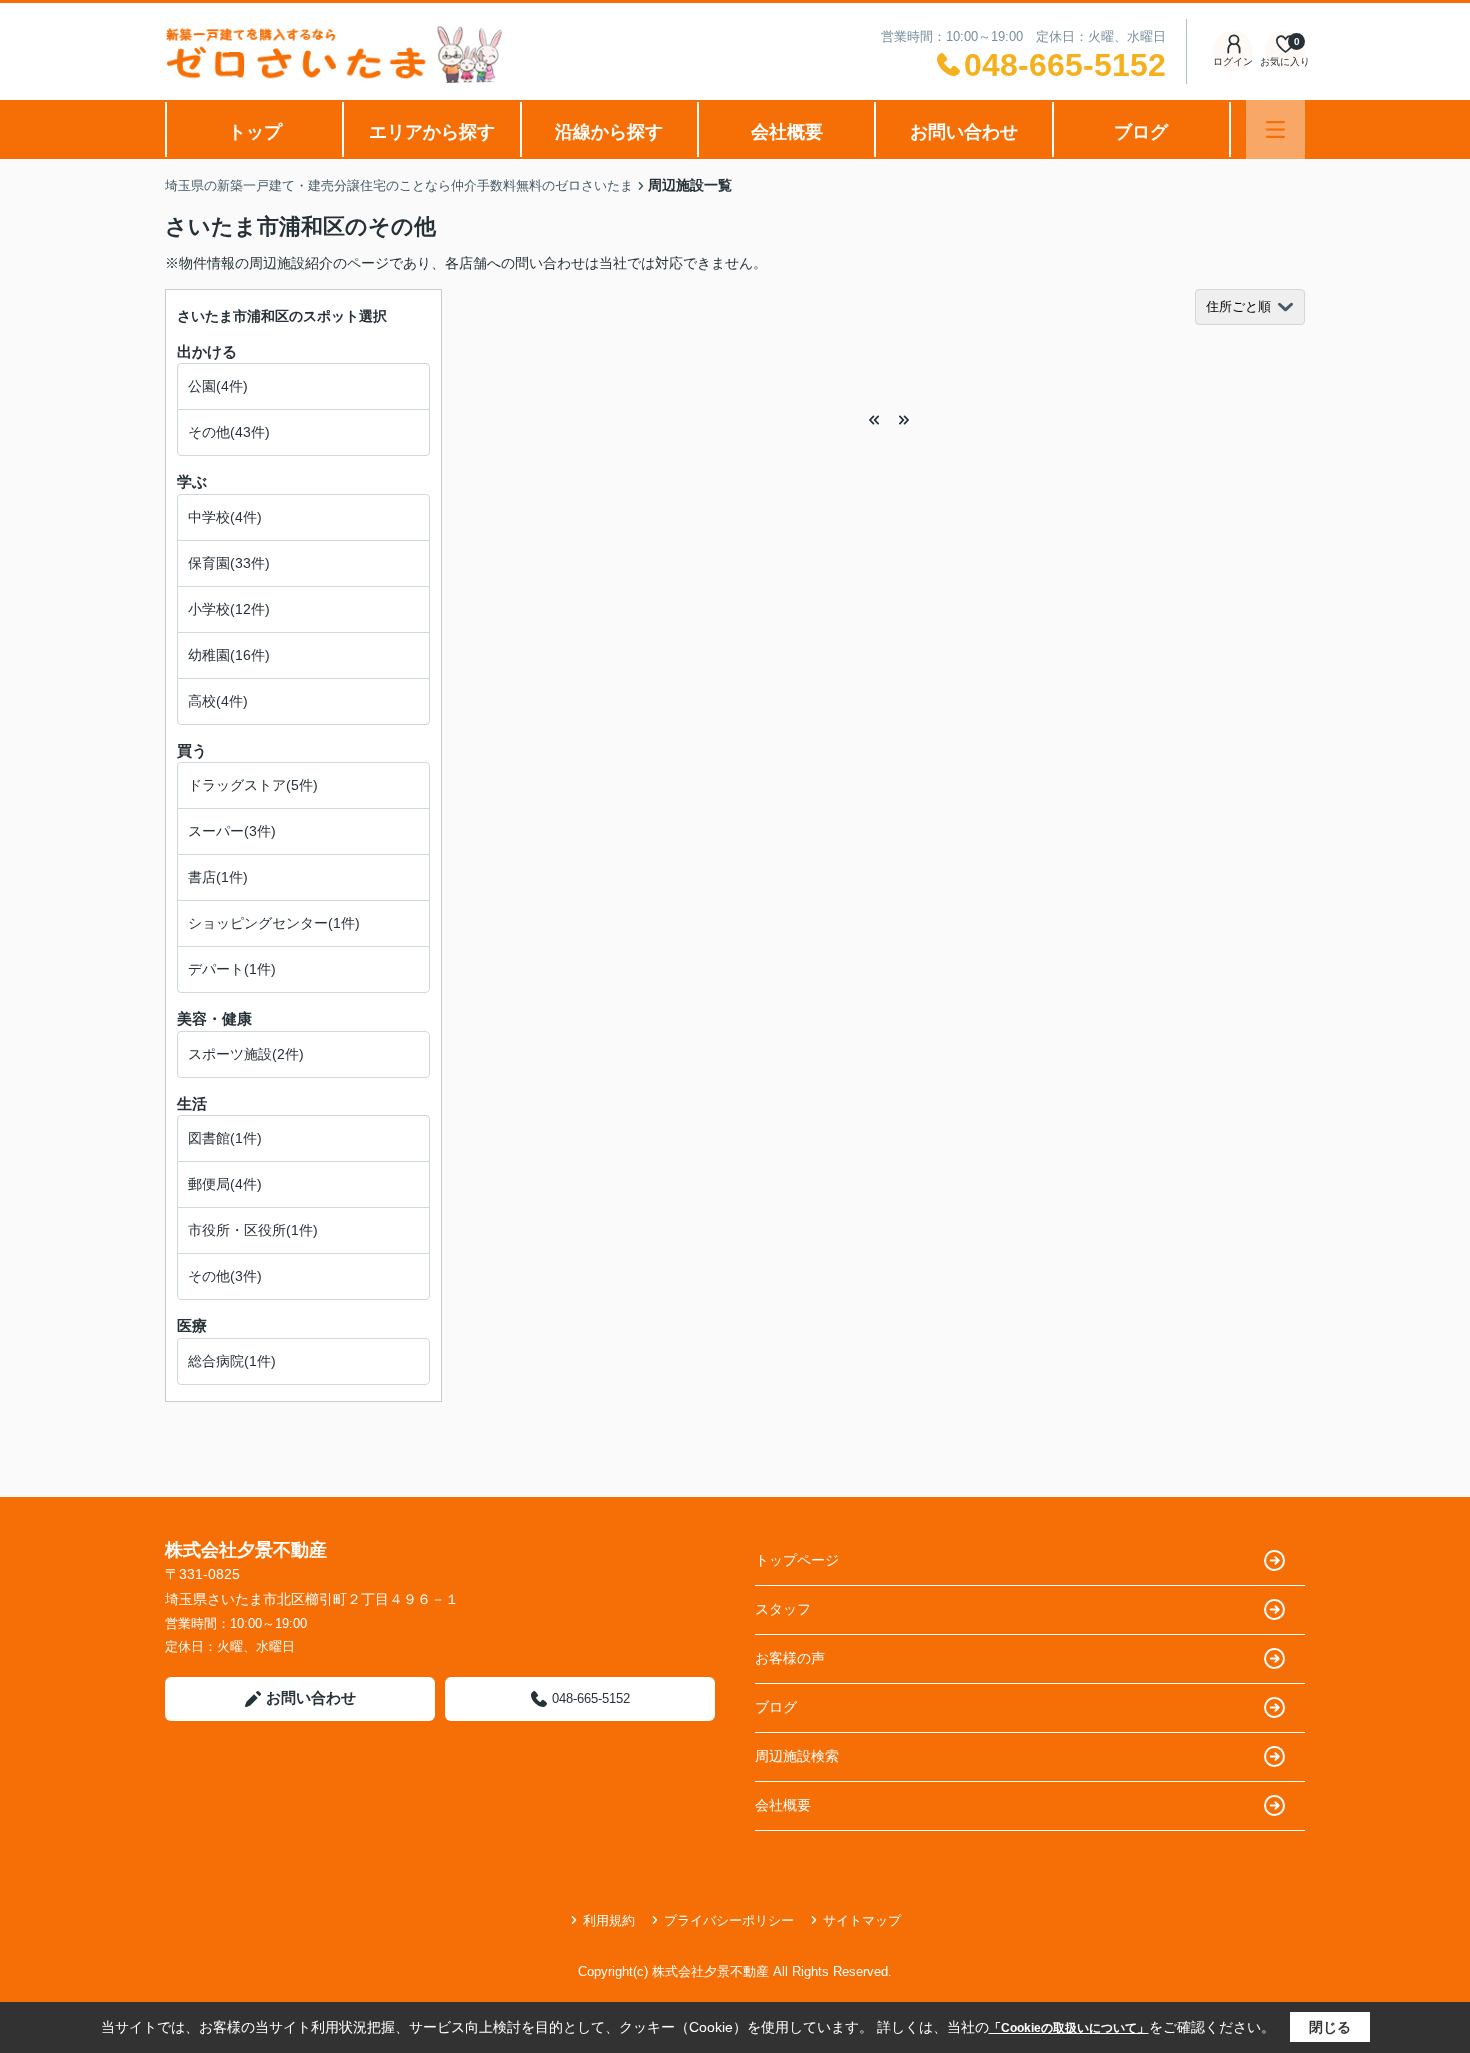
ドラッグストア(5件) (253, 785)
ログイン (1233, 61)
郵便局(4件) (225, 1184)
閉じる (1330, 2027)
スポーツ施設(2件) (246, 1054)
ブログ (1141, 132)
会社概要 (787, 132)
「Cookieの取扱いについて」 (1069, 2028)
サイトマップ (862, 1920)
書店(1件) (218, 877)
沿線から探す (609, 132)
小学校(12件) (229, 609)
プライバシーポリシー (729, 1920)
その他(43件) (229, 432)
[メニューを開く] (1275, 129)
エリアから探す (432, 132)
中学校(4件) (225, 517)
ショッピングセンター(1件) (274, 923)
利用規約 (609, 1920)
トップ (255, 132)
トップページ (797, 1560)
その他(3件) (225, 1276)
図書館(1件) (225, 1138)
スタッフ (783, 1609)
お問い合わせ (964, 132)
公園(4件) (218, 386)
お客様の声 (790, 1658)
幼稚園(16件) (229, 655)
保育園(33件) (229, 563)
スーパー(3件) (232, 831)
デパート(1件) (232, 969)
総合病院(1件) (232, 1361)
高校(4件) (218, 701)
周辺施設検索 (797, 1756)
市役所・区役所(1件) (253, 1230)
